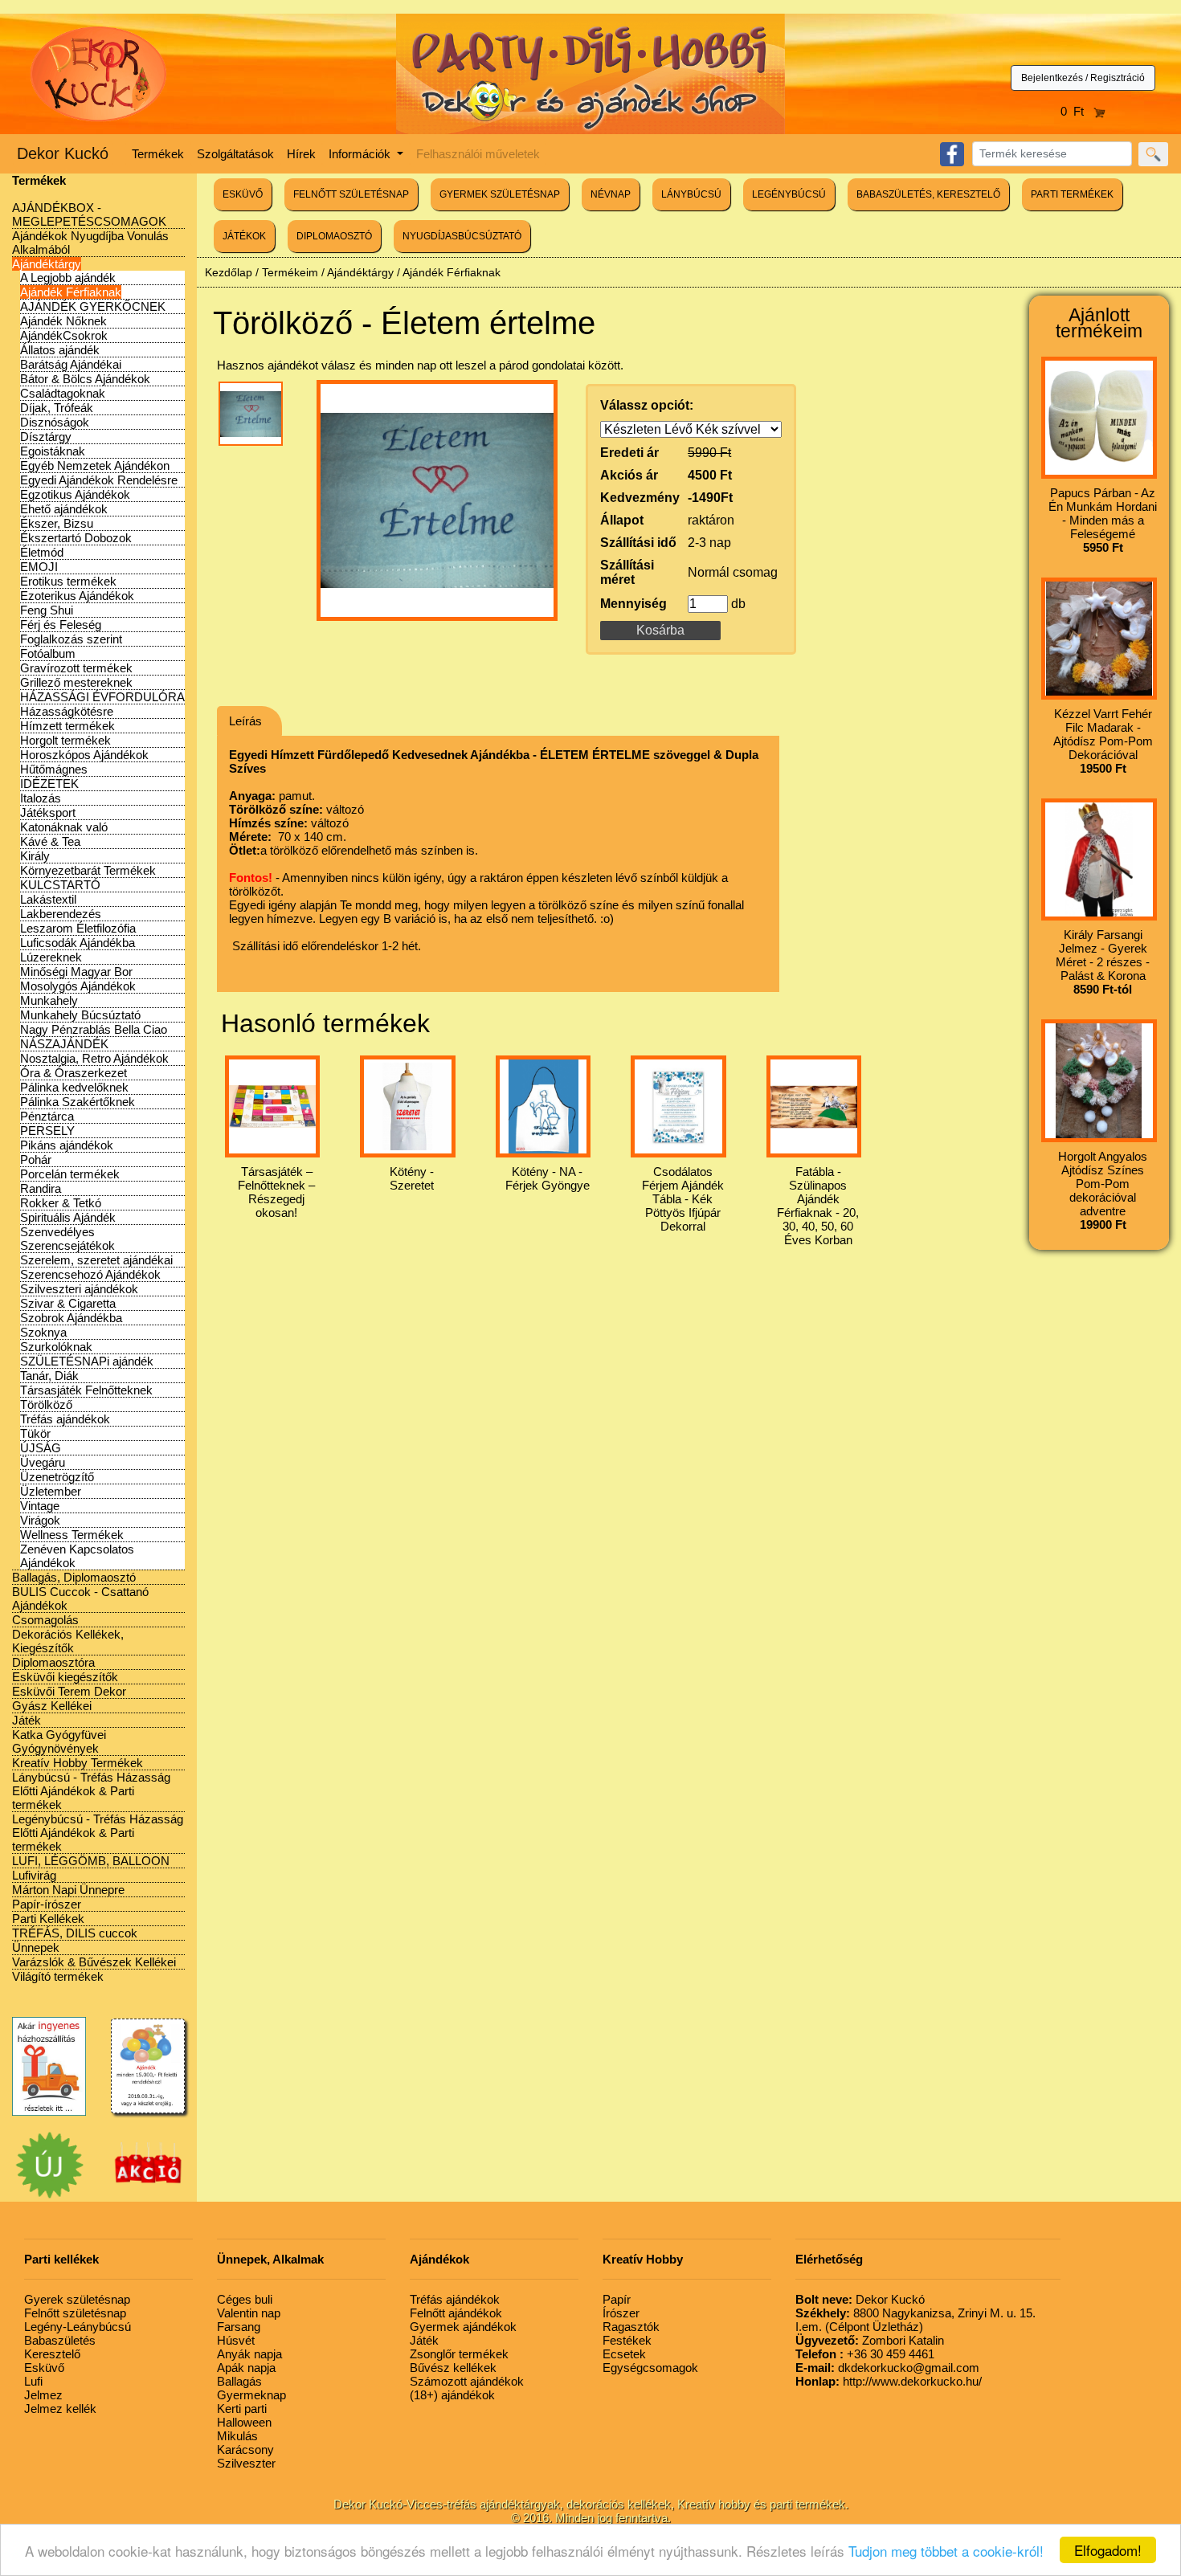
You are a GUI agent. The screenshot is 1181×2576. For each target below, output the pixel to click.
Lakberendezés (61, 914)
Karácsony (245, 2449)
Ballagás (239, 2381)
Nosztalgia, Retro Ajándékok (94, 1058)
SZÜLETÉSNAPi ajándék (87, 1361)
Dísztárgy (46, 437)
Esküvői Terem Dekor (69, 1691)
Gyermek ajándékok (463, 2327)
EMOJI (39, 567)
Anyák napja (249, 2354)
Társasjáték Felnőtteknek (86, 1390)
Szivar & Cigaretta (68, 1303)
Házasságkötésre (67, 711)
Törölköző (46, 1404)
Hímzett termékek (67, 726)
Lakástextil (48, 899)
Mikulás (237, 2436)
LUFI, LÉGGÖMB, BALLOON (91, 1861)
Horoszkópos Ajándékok (84, 755)
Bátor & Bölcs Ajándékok (85, 379)
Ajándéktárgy (47, 264)
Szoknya (43, 1332)
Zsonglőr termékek (459, 2354)
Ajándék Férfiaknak (71, 292)
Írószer (621, 2313)
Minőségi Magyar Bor (76, 972)
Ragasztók (631, 2327)
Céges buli (245, 2299)
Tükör (35, 1433)
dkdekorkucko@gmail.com (887, 2368)
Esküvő (44, 2368)
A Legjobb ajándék (68, 278)
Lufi (33, 2381)
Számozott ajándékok (467, 2381)
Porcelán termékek (70, 1174)
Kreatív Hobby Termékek (78, 1763)
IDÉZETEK (49, 784)
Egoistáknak (53, 451)
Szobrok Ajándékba (71, 1318)
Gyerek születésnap (77, 2299)
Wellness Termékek (72, 1535)
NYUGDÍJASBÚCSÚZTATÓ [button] (462, 236)
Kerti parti (242, 2409)
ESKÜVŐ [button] (243, 194)
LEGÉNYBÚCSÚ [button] (789, 194)
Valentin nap (249, 2313)
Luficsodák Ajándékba (78, 943)
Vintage (40, 1506)
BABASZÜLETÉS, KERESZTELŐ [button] (928, 194)
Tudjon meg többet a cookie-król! (946, 2551)
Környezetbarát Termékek (88, 870)
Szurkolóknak (56, 1347)
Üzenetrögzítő (57, 1477)
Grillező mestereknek (76, 682)
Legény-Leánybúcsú (78, 2327)
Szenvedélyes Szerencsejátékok (67, 1239)
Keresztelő (52, 2354)
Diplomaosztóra (53, 1662)
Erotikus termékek (68, 581)
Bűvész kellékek (453, 2368)
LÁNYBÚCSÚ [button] (691, 194)
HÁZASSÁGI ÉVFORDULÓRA (102, 697)
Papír (617, 2299)
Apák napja (246, 2368)
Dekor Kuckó (63, 153)
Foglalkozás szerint (71, 639)
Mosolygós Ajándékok (78, 986)
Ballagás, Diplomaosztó (74, 1577)
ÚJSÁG (41, 1448)
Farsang (239, 2327)
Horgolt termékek (65, 740)
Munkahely (49, 1000)
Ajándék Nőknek (63, 321)
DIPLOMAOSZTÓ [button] (334, 236)
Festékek (627, 2340)
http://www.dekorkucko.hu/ (889, 2381)
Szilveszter (246, 2463)
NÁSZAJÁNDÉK (64, 1044)
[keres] (1153, 154)
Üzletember (51, 1491)
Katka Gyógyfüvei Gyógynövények (59, 1741)
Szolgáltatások (235, 154)
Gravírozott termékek (76, 668)
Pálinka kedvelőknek (74, 1087)
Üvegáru (43, 1462)
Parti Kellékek (48, 1919)
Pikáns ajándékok (67, 1145)
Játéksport (48, 812)
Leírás (245, 721)
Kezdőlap (229, 272)
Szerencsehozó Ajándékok (90, 1274)
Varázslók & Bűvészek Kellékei (94, 1962)
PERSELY (47, 1131)
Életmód (42, 552)
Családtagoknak (63, 393)
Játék (27, 1720)
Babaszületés (60, 2340)
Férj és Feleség (61, 625)
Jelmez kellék (60, 2409)
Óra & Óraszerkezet (74, 1073)
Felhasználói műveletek (478, 154)
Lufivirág (34, 1875)
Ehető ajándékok (64, 509)
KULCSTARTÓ (60, 885)
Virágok (40, 1520)
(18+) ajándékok (452, 2395)
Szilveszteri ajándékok (79, 1289)
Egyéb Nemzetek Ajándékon (95, 465)
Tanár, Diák (49, 1376)
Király (35, 856)
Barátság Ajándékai (71, 364)
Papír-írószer (47, 1904)
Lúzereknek (51, 957)
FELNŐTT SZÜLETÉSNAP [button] (351, 194)
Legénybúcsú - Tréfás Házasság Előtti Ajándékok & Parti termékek (98, 1833)
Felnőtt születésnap (75, 2313)
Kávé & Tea (50, 841)
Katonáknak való (64, 827)
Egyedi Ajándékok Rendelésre (99, 480)
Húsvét (236, 2340)
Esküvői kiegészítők (65, 1677)
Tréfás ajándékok (65, 1419)
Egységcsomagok (650, 2368)
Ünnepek (36, 1947)
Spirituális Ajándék (68, 1217)
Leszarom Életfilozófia (78, 928)
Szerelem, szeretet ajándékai (96, 1260)
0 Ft (1077, 111)
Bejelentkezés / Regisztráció (1083, 78)
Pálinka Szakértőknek (78, 1102)
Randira (41, 1188)
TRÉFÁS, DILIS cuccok (75, 1933)
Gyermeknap (251, 2395)
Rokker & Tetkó (61, 1203)
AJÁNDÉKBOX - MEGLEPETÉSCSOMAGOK (89, 214)
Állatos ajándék (60, 350)
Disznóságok (55, 422)
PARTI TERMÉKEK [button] (1072, 194)
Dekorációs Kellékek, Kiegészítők (68, 1641)
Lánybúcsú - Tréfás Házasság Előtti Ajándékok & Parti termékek (91, 1791)
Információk (361, 154)
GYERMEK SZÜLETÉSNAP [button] (500, 194)
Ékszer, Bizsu (57, 523)
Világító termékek (58, 1976)
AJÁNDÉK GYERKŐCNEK (93, 306)
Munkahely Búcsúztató (80, 1015)
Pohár (36, 1159)
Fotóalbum (48, 653)
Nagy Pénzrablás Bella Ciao (94, 1029)
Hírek (301, 154)
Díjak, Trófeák (57, 408)
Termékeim (290, 272)
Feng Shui (47, 610)
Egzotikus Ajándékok (75, 494)
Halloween (244, 2422)
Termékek (158, 154)
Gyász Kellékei (52, 1706)
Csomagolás (45, 1620)
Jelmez (43, 2395)
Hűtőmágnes (54, 769)
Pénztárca (47, 1116)
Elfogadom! (1108, 2550)
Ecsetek (624, 2354)
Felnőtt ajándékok (456, 2313)
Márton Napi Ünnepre (68, 1890)
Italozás (41, 798)
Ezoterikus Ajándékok (77, 596)
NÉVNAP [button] (611, 194)
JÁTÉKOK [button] (244, 236)
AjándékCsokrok (64, 335)
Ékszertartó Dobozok (76, 538)
